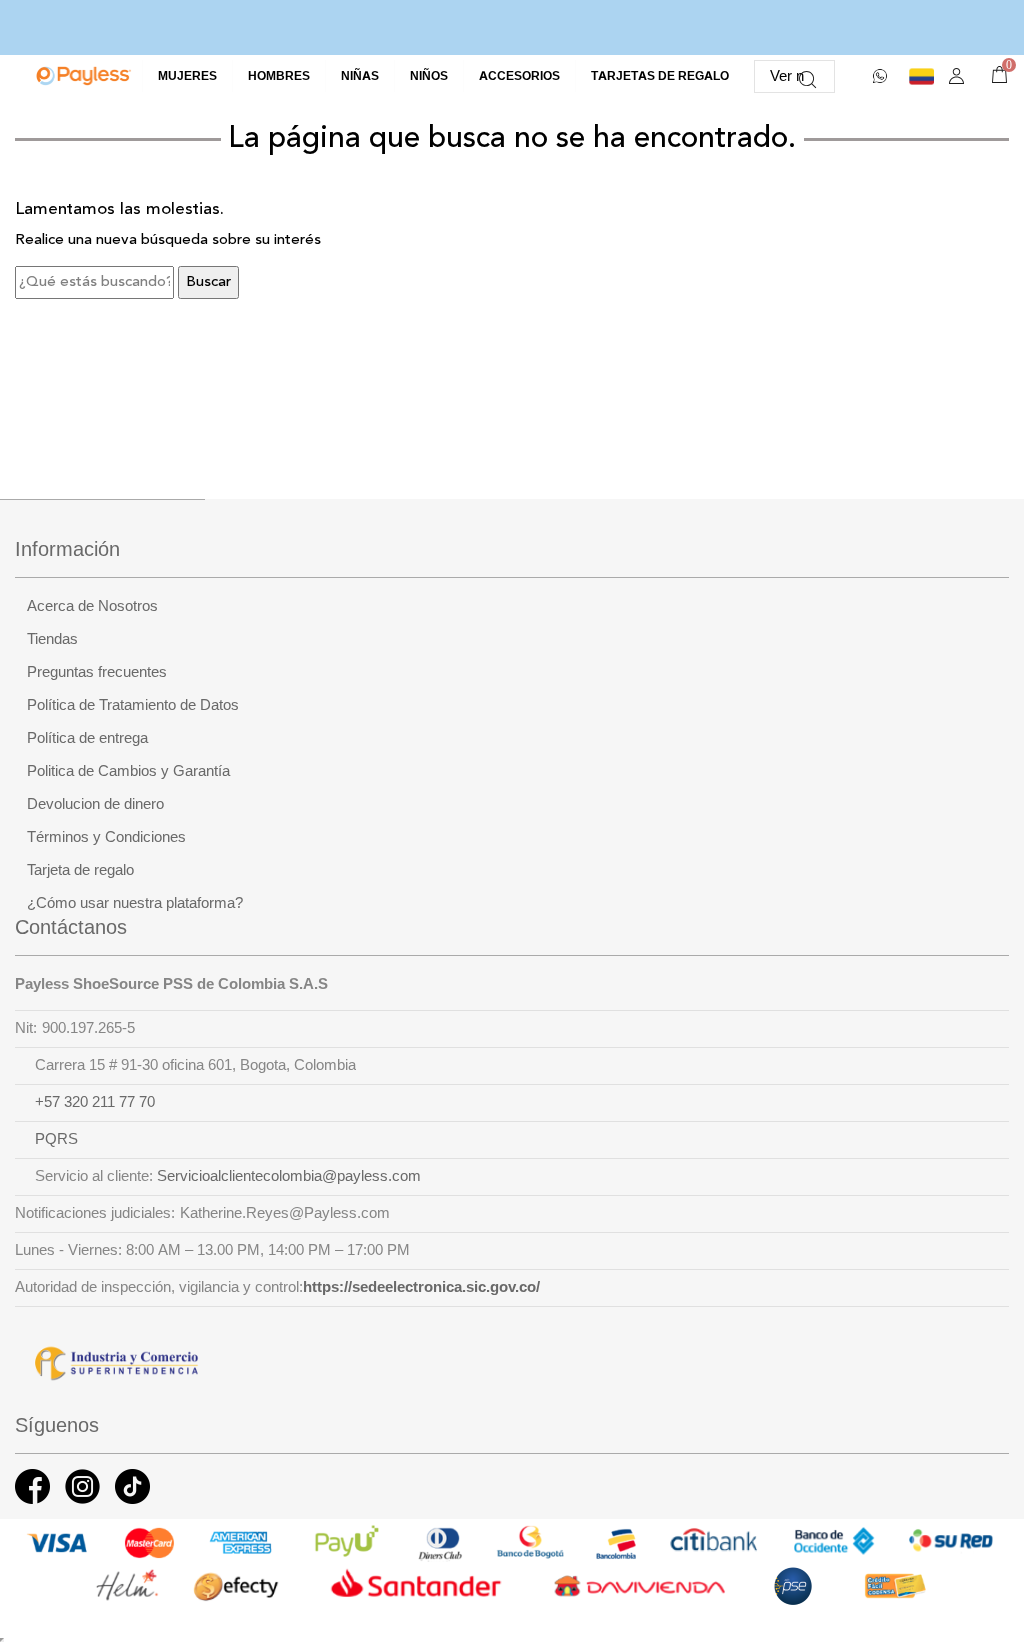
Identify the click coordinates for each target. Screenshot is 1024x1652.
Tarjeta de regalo (80, 870)
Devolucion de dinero (95, 804)
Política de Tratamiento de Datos (133, 705)
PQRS (56, 1139)
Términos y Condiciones (106, 837)
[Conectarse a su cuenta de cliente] (956, 76)
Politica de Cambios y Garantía (128, 771)
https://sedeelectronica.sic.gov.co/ (421, 1287)
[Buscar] (807, 76)
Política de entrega (87, 738)
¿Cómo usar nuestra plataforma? (135, 903)
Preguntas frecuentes (97, 672)
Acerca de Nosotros (92, 606)
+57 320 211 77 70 (95, 1102)
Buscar (208, 282)
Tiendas (52, 639)
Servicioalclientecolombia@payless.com (289, 1176)
